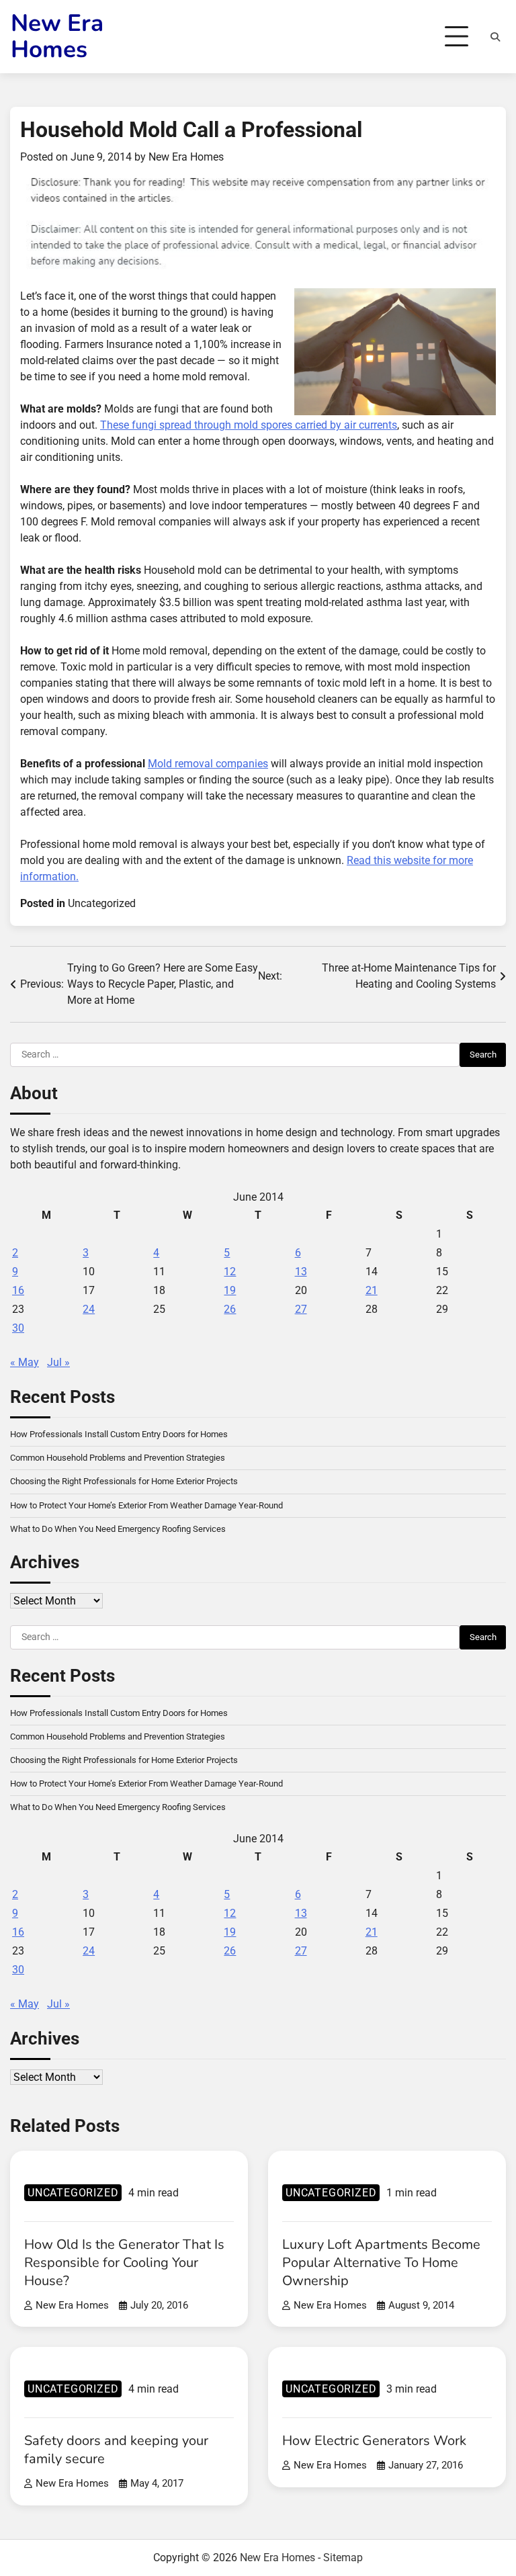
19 (230, 1290)
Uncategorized (102, 903)
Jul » (58, 1362)
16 (18, 1290)
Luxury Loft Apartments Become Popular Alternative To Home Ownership (381, 2263)
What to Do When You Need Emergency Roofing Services (118, 1529)
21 (372, 1290)
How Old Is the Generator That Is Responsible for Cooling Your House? (124, 2263)
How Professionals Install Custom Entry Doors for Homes (119, 1434)
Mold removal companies (208, 764)
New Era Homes (57, 36)
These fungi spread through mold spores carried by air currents (249, 425)
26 (230, 1309)
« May (25, 1362)
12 (230, 1272)
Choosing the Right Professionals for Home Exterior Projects (124, 1481)
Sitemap (343, 2558)
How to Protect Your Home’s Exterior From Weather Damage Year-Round (146, 1505)
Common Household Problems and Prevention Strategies (118, 1458)
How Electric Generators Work (374, 2441)
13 (301, 1272)
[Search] (495, 37)
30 (18, 1328)
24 (89, 1309)
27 (301, 1309)
